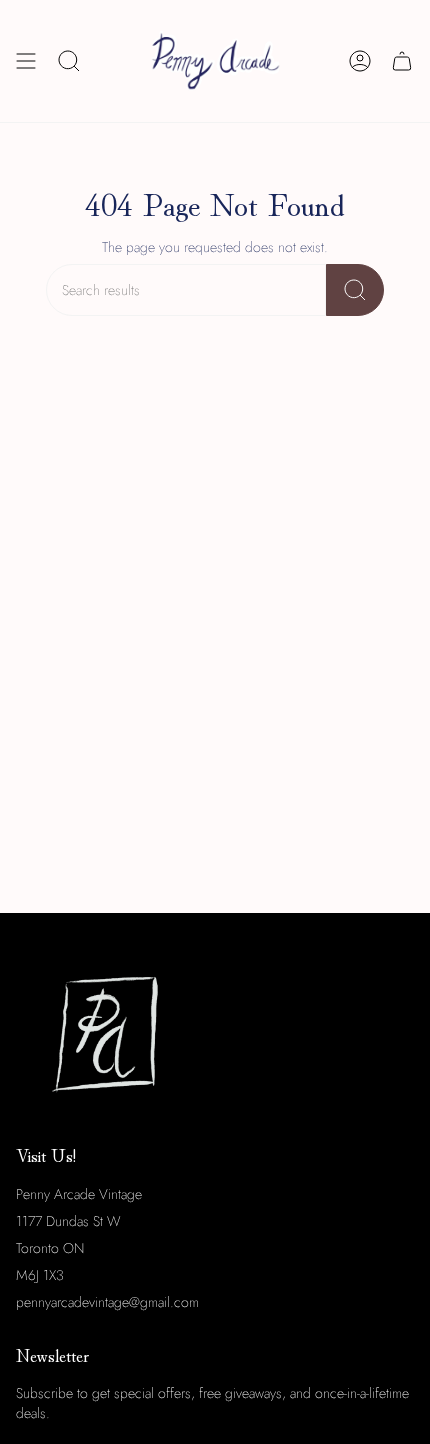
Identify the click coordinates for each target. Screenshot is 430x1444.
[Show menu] (26, 61)
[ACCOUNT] (360, 61)
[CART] (402, 61)
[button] (69, 61)
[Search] (355, 290)
